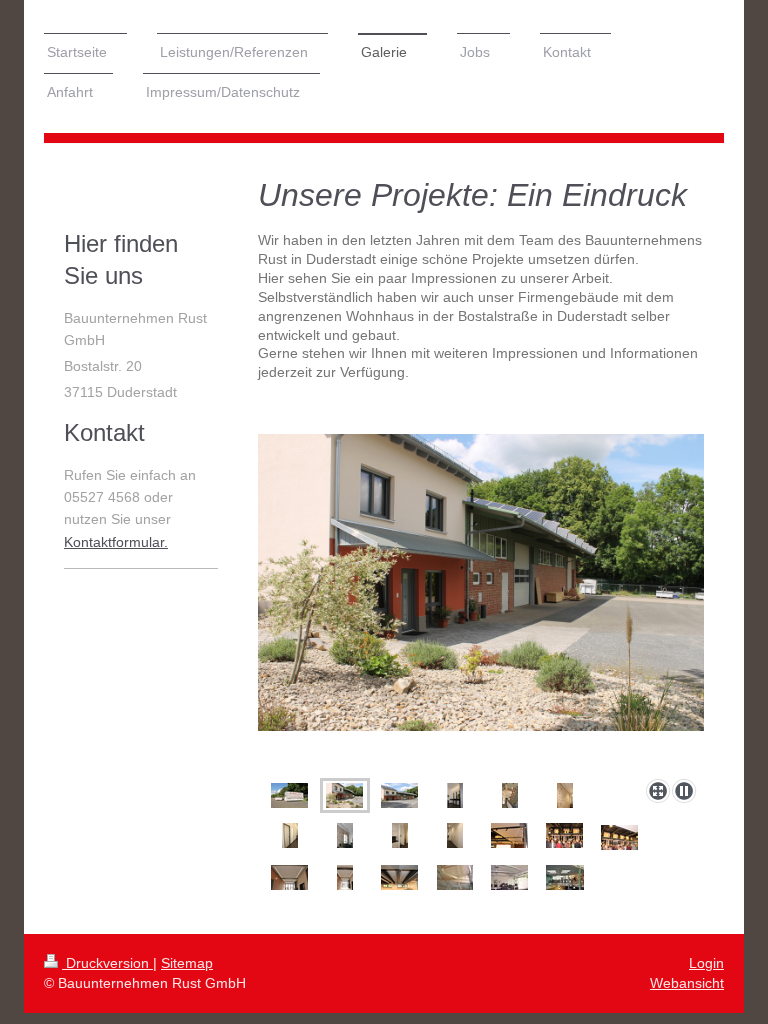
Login (706, 963)
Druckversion (107, 963)
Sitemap (187, 963)
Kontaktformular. (116, 542)
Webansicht (687, 983)
